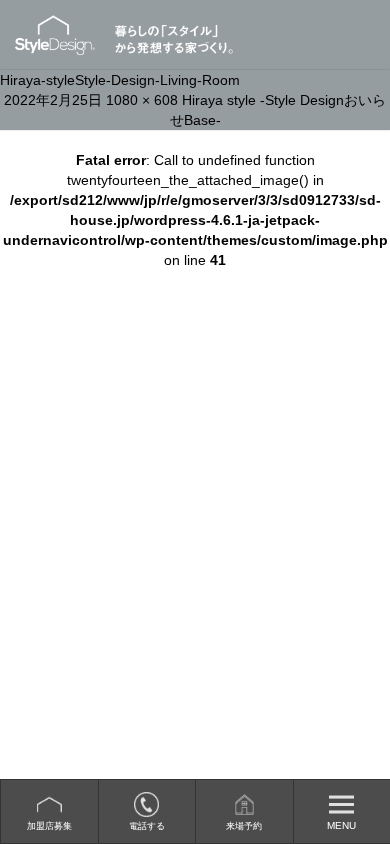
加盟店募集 (49, 826)
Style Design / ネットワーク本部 (64, 35)
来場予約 (244, 826)
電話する (147, 826)
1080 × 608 (142, 100)
